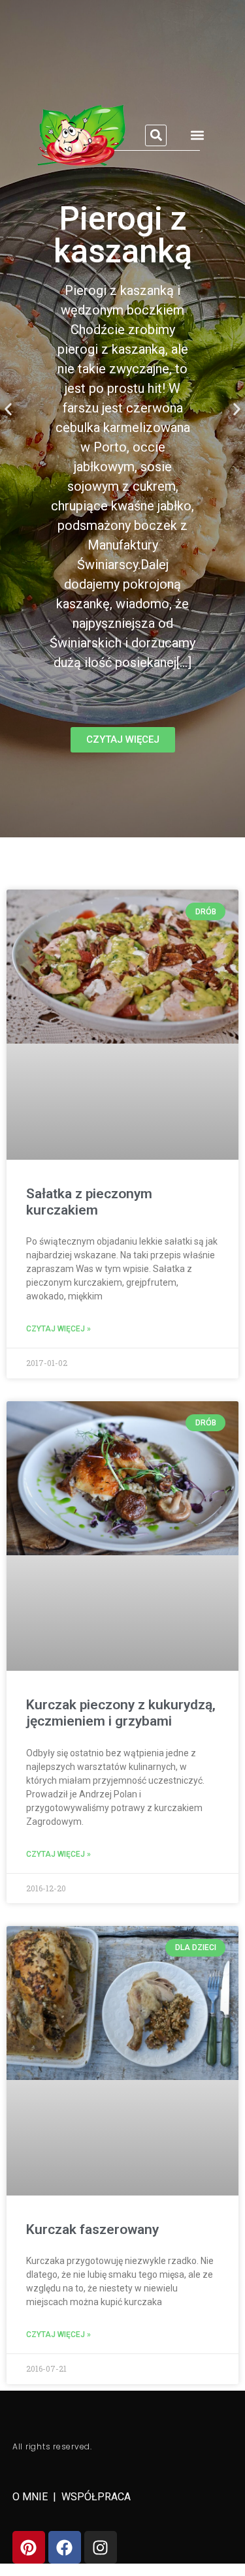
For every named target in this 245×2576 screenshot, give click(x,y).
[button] (156, 135)
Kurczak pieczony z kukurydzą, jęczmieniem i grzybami (121, 1713)
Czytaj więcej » (58, 1329)
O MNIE (31, 2497)
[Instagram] (101, 2547)
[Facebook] (65, 2547)
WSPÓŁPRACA (96, 2497)
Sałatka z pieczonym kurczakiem (89, 1202)
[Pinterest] (29, 2547)
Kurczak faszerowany (92, 2229)
